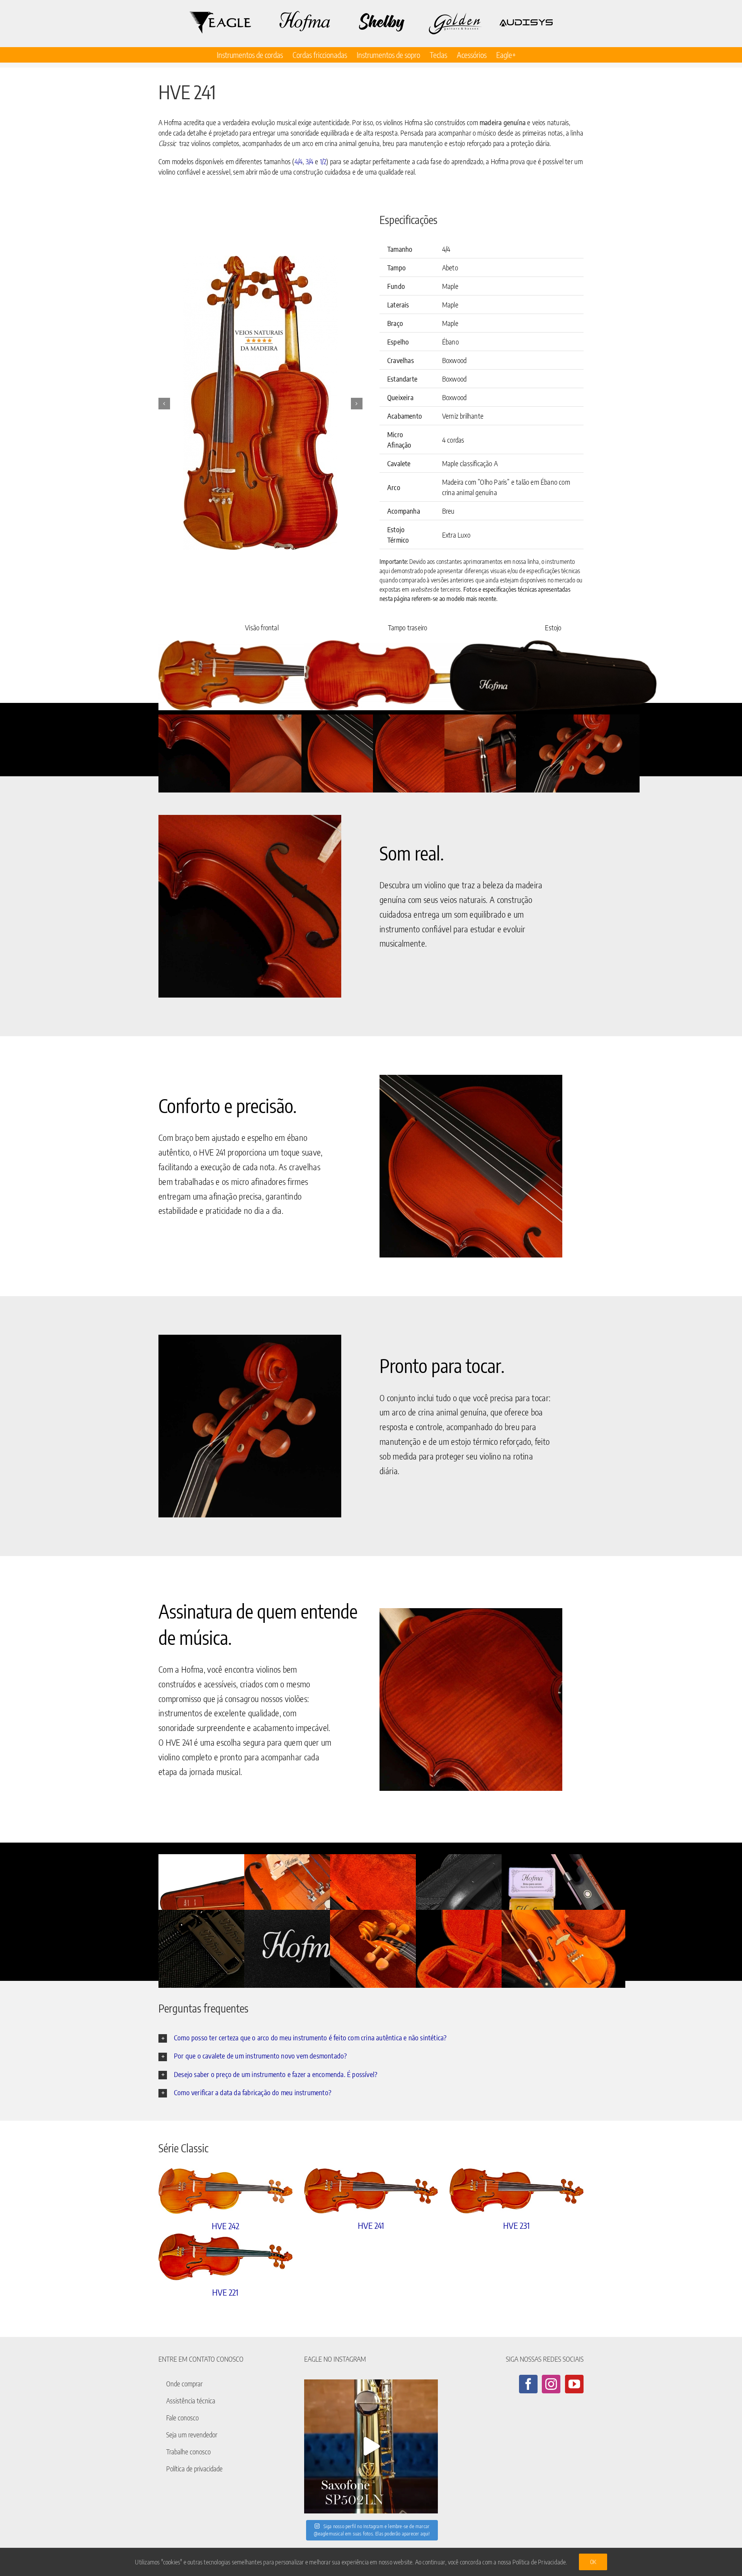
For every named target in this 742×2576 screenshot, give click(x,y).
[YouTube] (574, 2384)
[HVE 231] (517, 2191)
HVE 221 (225, 2292)
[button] (164, 404)
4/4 (299, 161)
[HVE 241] (371, 2191)
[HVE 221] (225, 2257)
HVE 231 (517, 2225)
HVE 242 (225, 2226)
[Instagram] (551, 2384)
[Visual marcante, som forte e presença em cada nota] (371, 2446)
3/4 (310, 161)
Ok (593, 2562)
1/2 (323, 161)
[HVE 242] (225, 2191)
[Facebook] (528, 2384)
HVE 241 (371, 2225)
